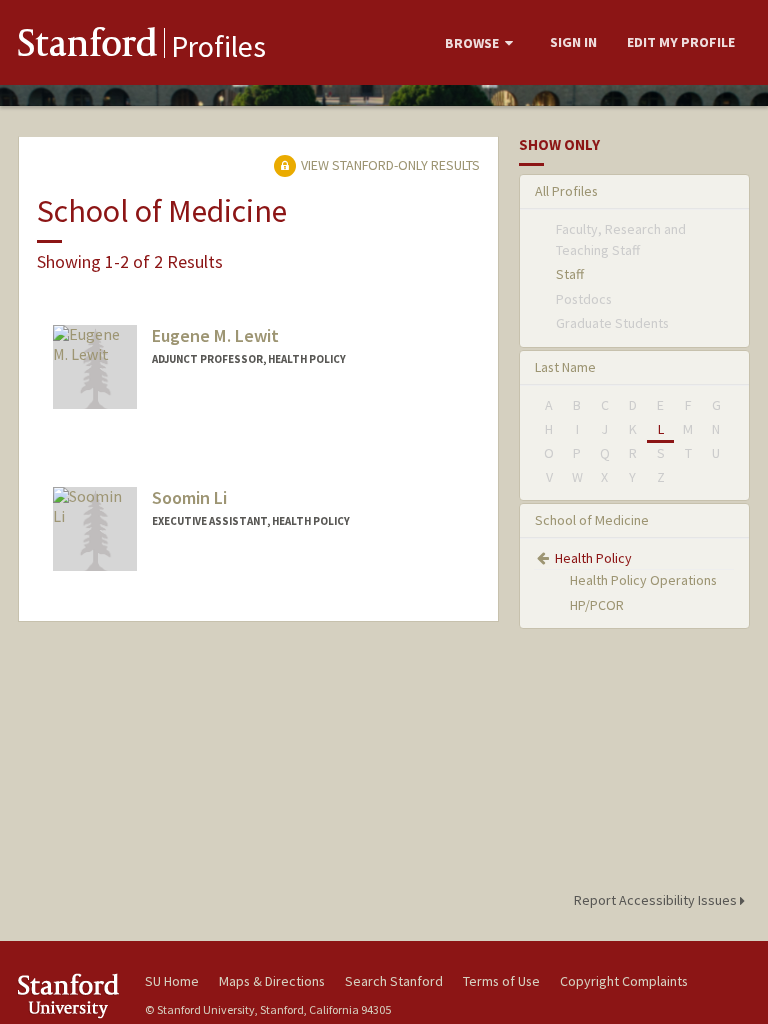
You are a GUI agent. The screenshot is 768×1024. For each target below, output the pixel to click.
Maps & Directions (272, 981)
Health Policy (593, 558)
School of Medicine (592, 520)
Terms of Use (501, 981)
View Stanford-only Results (389, 165)
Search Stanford (394, 981)
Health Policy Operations (643, 580)
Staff (570, 274)
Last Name (565, 367)
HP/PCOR (597, 605)
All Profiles (566, 191)
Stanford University (70, 995)
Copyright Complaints (624, 981)
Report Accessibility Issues (657, 900)
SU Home (172, 981)
